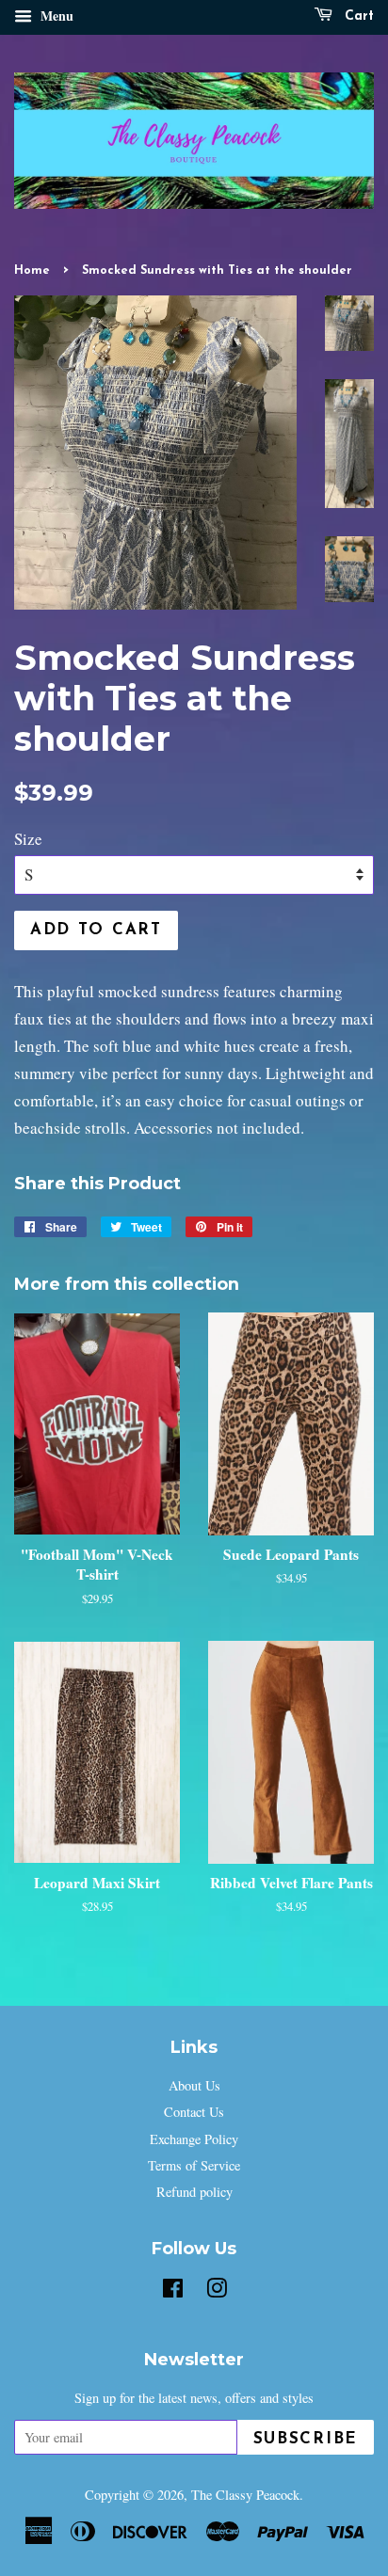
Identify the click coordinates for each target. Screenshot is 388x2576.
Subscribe (306, 2439)
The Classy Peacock (245, 2495)
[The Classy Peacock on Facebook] (173, 2291)
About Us (194, 2085)
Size (28, 839)
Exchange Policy (194, 2139)
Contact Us (194, 2112)
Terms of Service (194, 2165)
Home (32, 270)
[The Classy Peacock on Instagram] (217, 2291)
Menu (55, 16)
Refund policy (194, 2192)
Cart (357, 16)
